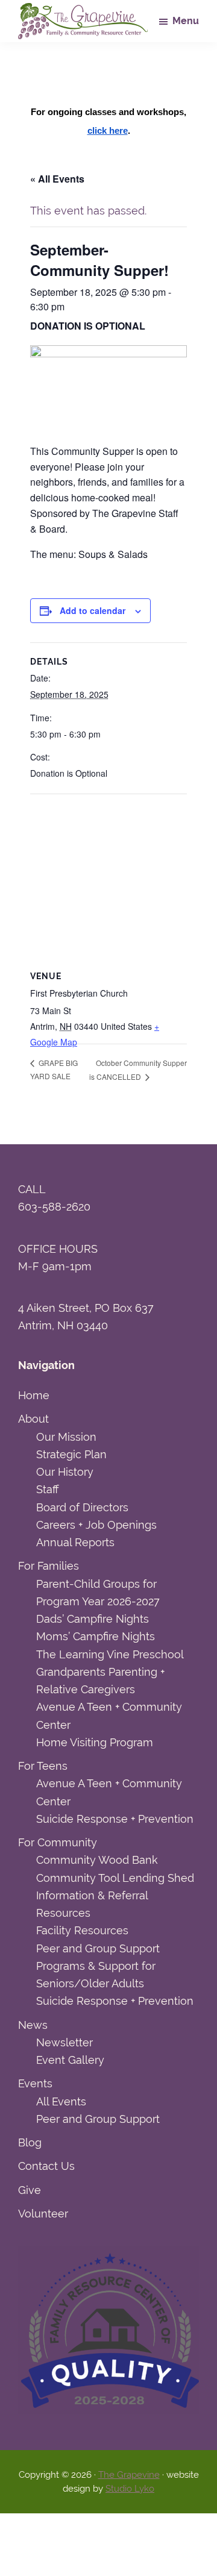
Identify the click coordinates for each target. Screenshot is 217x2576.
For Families (49, 1566)
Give (30, 2190)
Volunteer (43, 2214)
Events (35, 2083)
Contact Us (46, 2166)
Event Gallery (70, 2060)
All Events (61, 2101)
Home (34, 1395)
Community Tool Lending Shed (115, 1878)
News (33, 2025)
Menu (186, 21)
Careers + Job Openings (96, 1525)
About (33, 1419)
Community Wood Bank (97, 1860)
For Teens (43, 1766)
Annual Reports (75, 1542)
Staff (47, 1489)
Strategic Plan (71, 1454)
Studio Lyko (130, 2489)
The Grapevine (129, 2475)
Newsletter (64, 2042)
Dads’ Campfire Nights (93, 1619)
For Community (58, 1842)
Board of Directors (82, 1507)
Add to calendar (93, 610)
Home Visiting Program (95, 1742)
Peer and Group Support (98, 1948)
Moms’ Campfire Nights (96, 1636)
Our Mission (66, 1437)
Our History (65, 1472)
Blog (30, 2142)
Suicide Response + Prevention (115, 1819)
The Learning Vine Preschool (110, 1654)
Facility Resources (82, 1930)
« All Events (57, 179)
